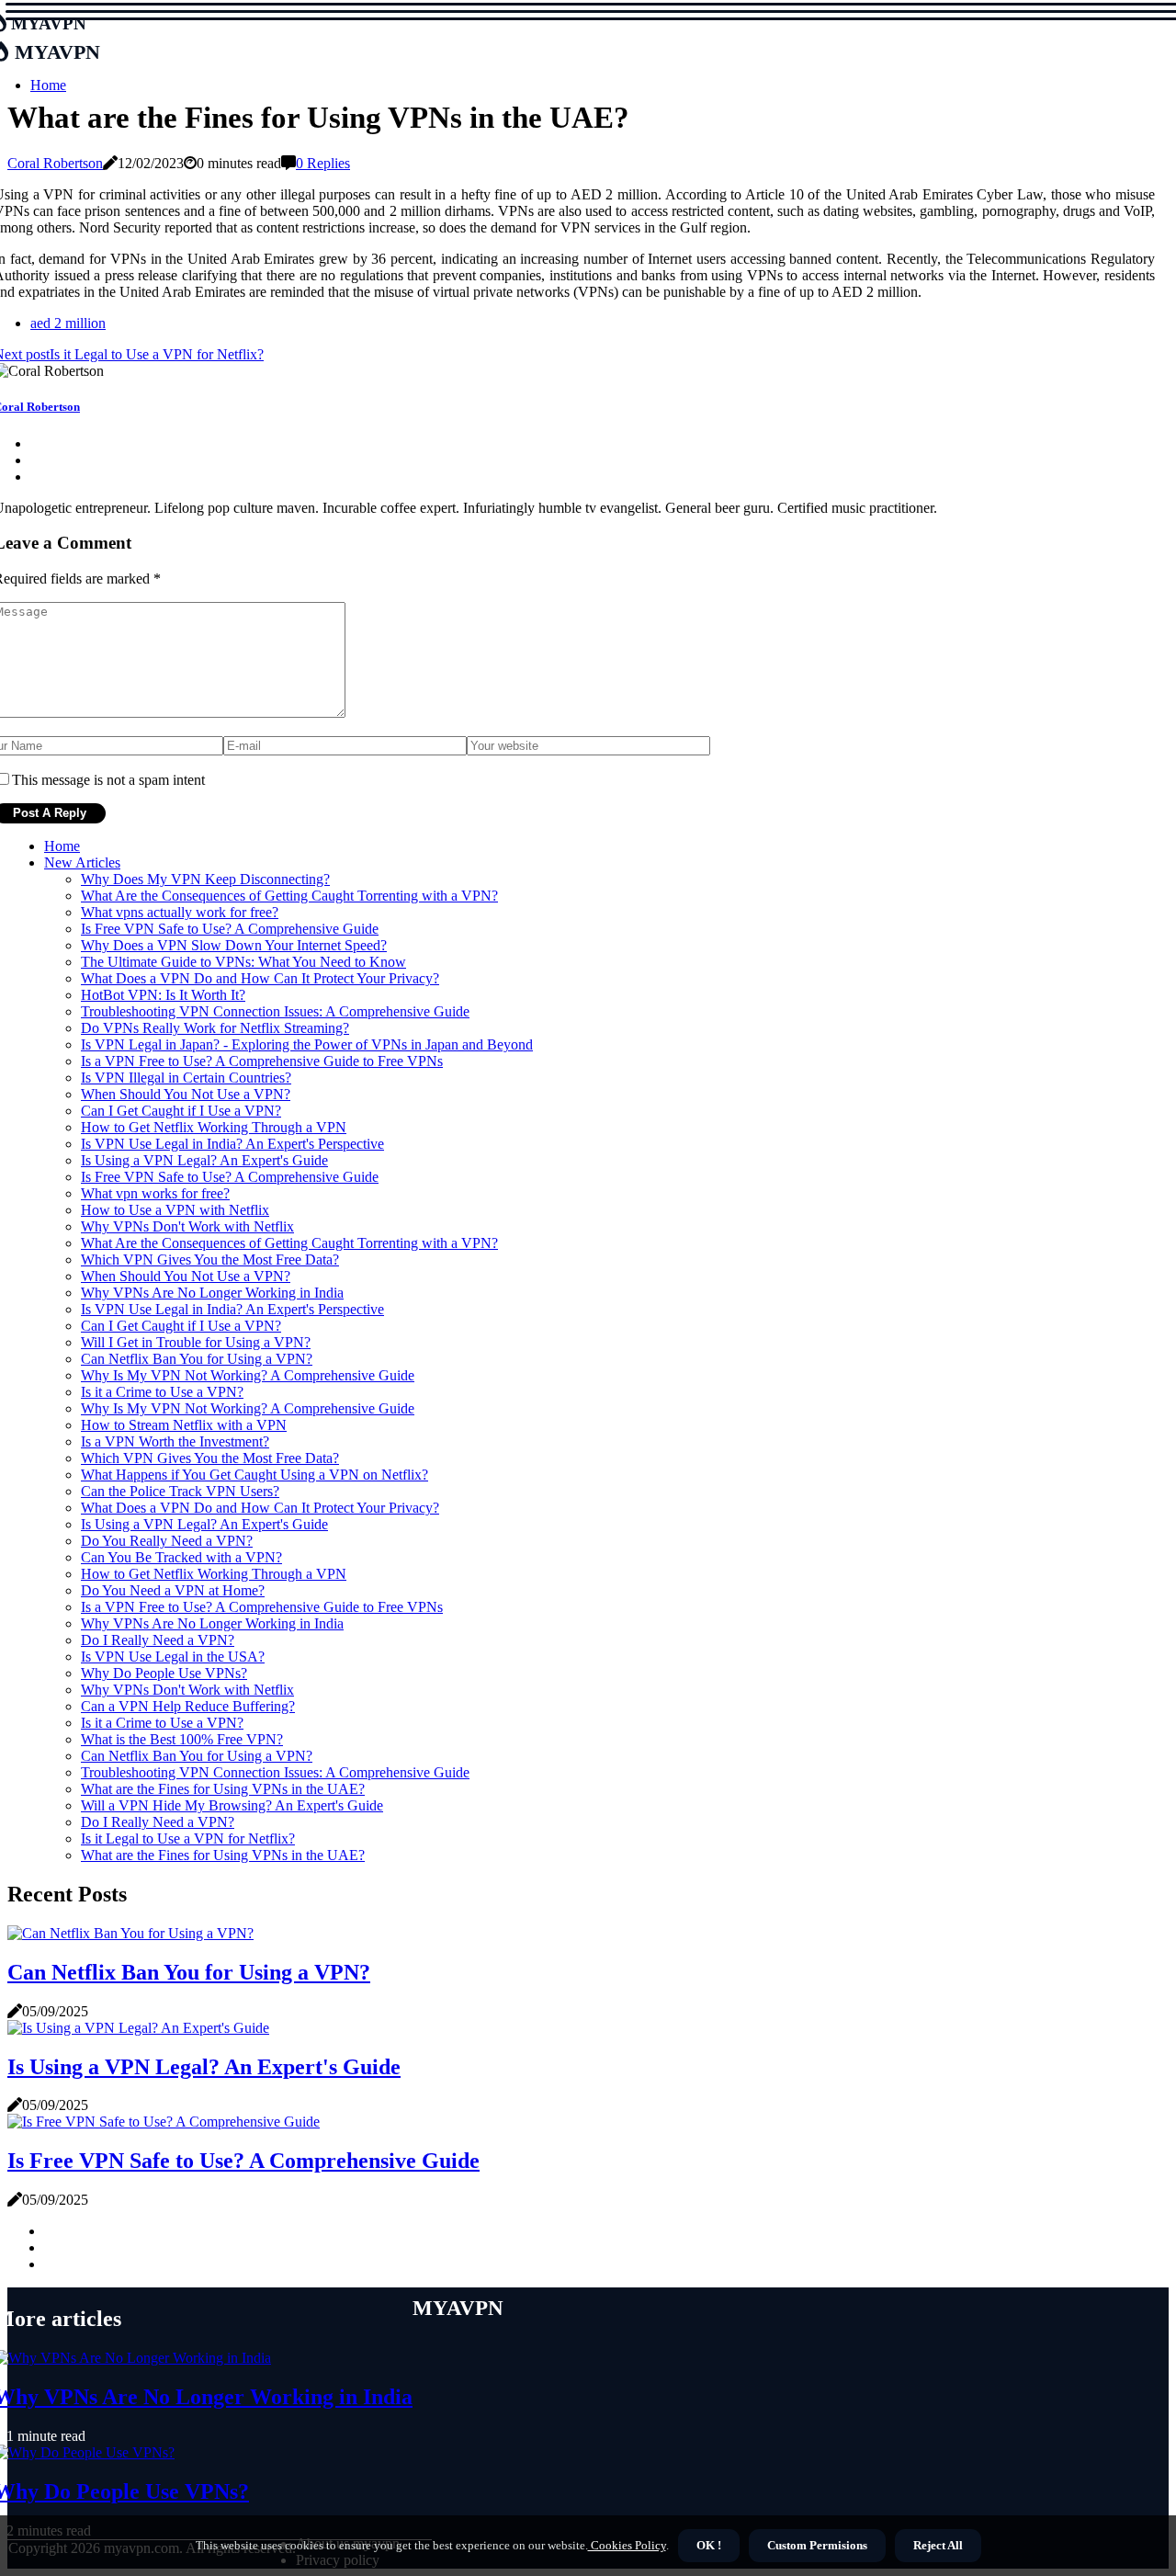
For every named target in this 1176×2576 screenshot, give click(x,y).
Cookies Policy (627, 2545)
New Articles (82, 862)
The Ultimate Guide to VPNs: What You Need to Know (243, 962)
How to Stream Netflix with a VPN (184, 1425)
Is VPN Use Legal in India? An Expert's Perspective (232, 1144)
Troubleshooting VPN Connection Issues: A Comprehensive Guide (275, 1011)
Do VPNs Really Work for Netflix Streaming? (215, 1028)
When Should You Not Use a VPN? (186, 1094)
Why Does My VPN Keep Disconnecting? (205, 879)
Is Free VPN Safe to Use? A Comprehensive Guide (230, 929)
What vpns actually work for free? (180, 912)
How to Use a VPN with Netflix (175, 1210)
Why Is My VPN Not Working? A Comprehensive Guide (248, 1375)
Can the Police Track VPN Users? (180, 1491)
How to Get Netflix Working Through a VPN (214, 1127)
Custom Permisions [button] (817, 2545)
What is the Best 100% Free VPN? (182, 1739)
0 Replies (323, 163)
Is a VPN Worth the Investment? (175, 1441)
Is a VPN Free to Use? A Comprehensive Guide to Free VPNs (262, 1061)
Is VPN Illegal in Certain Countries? (186, 1078)
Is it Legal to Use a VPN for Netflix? (188, 1838)
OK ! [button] (709, 2545)
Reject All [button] (938, 2545)
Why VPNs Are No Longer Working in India (212, 1293)
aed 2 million (68, 323)
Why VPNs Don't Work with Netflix (187, 1226)
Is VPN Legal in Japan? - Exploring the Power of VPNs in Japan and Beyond (307, 1044)
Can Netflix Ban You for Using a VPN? (197, 1359)
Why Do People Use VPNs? (164, 1673)
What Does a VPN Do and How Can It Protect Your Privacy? (260, 978)
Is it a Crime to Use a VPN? (162, 1392)
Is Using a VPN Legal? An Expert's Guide (204, 1160)
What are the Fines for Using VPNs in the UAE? (223, 1789)
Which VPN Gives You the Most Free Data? (210, 1260)
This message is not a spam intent (108, 780)
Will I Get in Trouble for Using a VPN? (196, 1342)
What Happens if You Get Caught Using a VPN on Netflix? (254, 1475)
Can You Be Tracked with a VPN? (181, 1557)
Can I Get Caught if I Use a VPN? (181, 1111)
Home (48, 85)
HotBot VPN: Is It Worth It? (163, 995)
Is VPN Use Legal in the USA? (173, 1657)
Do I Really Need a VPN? (158, 1640)
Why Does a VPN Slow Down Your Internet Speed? (234, 945)
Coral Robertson (55, 163)
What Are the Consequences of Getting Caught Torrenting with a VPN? (289, 896)
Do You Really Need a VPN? (167, 1541)
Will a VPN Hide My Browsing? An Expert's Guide (232, 1805)
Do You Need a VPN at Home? (173, 1590)
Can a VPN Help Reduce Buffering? (188, 1706)
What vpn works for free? (155, 1193)
